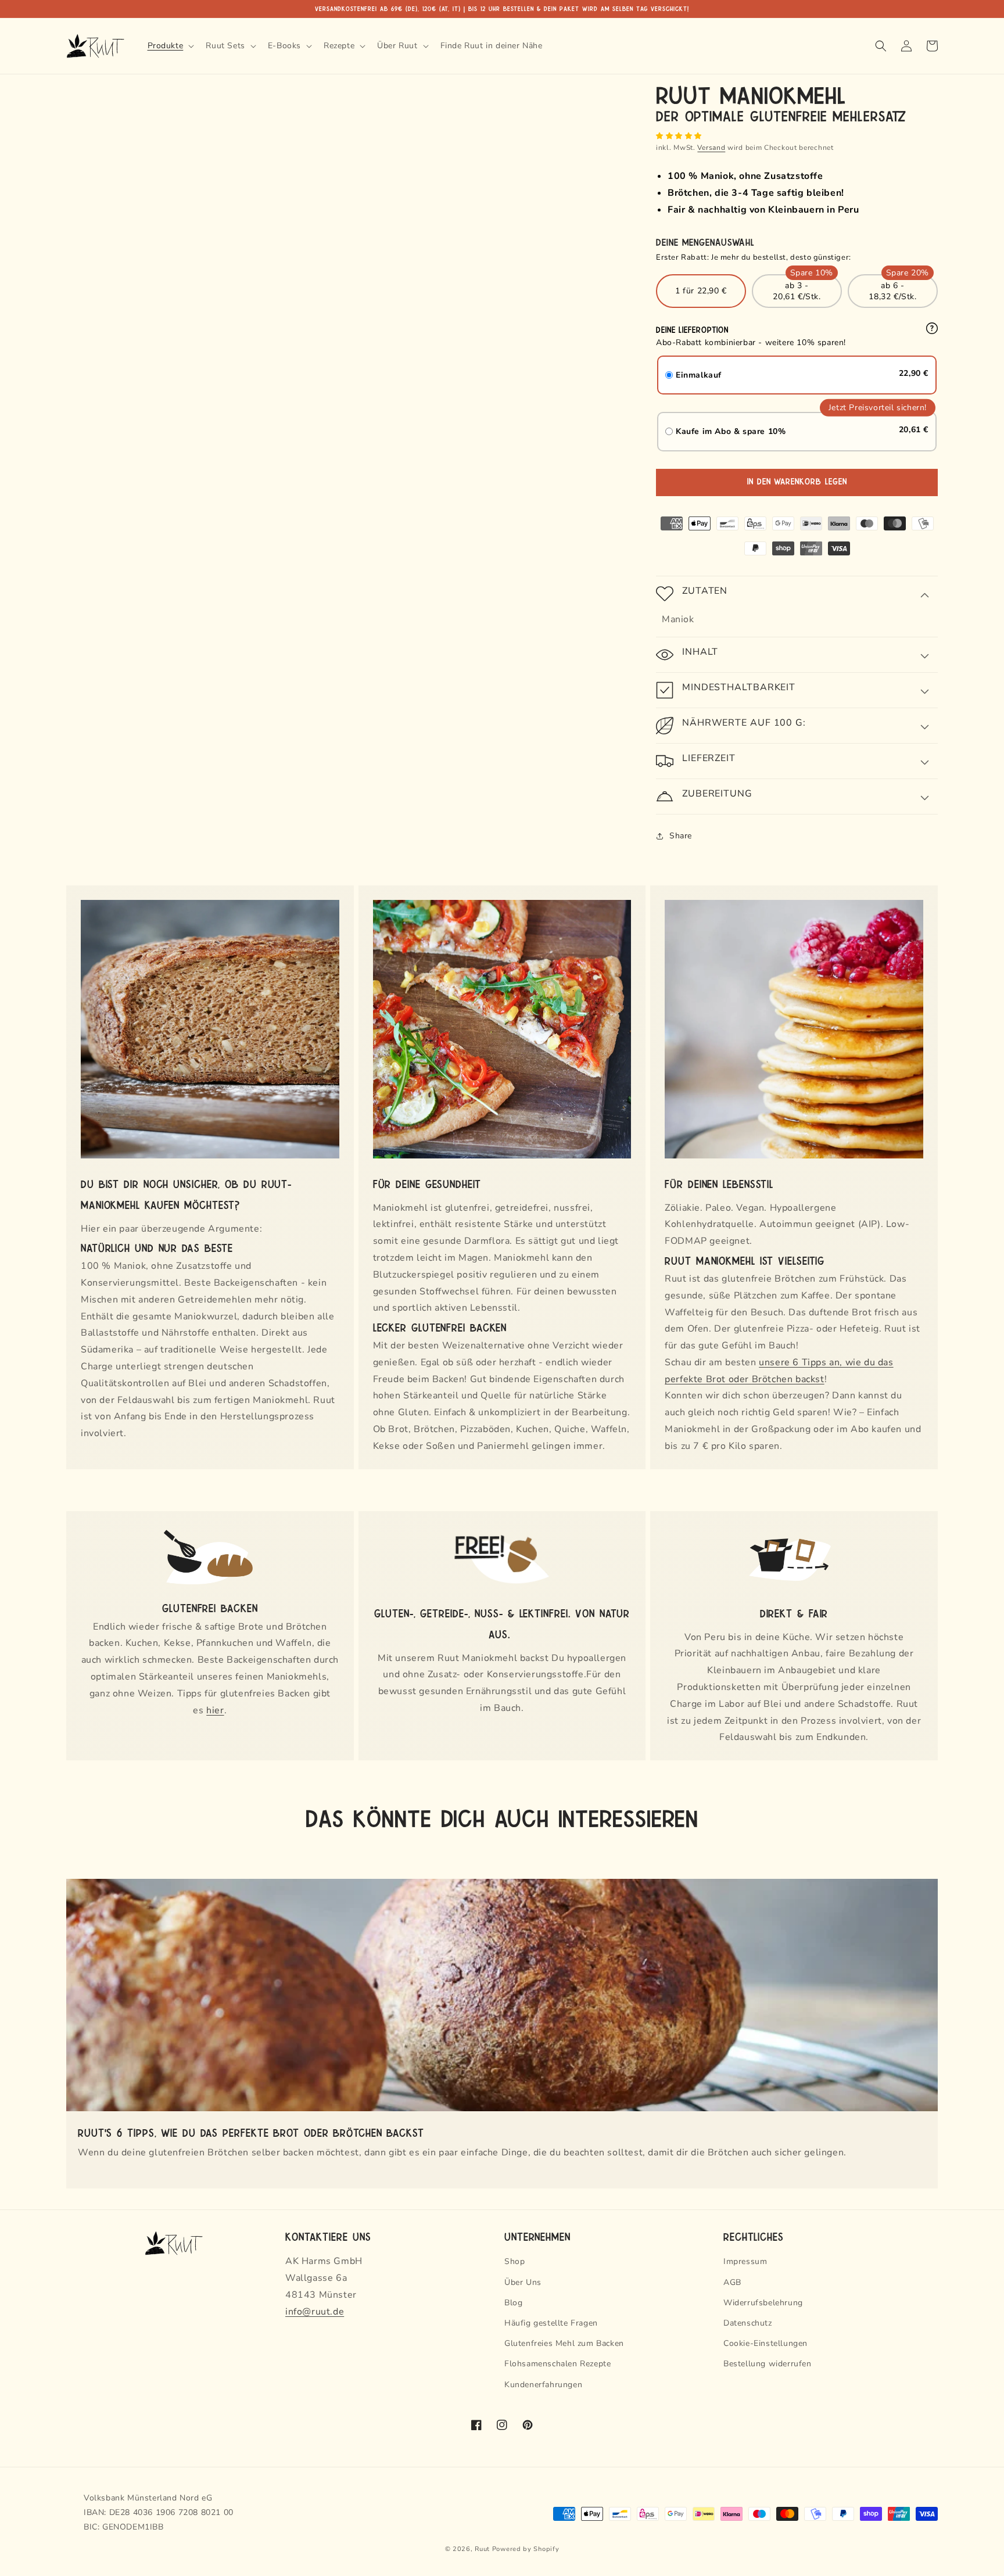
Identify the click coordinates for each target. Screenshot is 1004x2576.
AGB (732, 2282)
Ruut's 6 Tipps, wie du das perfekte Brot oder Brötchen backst (251, 2132)
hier (215, 1710)
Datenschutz (748, 2323)
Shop (514, 2261)
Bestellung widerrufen (768, 2364)
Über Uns (523, 2282)
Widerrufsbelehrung (763, 2303)
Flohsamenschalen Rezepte (557, 2364)
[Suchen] (881, 46)
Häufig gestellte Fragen (551, 2323)
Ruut (482, 2549)
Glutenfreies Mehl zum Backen (564, 2343)
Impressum (745, 2261)
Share (681, 836)
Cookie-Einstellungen (765, 2343)
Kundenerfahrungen (543, 2385)
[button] (680, 136)
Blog (513, 2303)
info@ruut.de (315, 2312)
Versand (711, 148)
